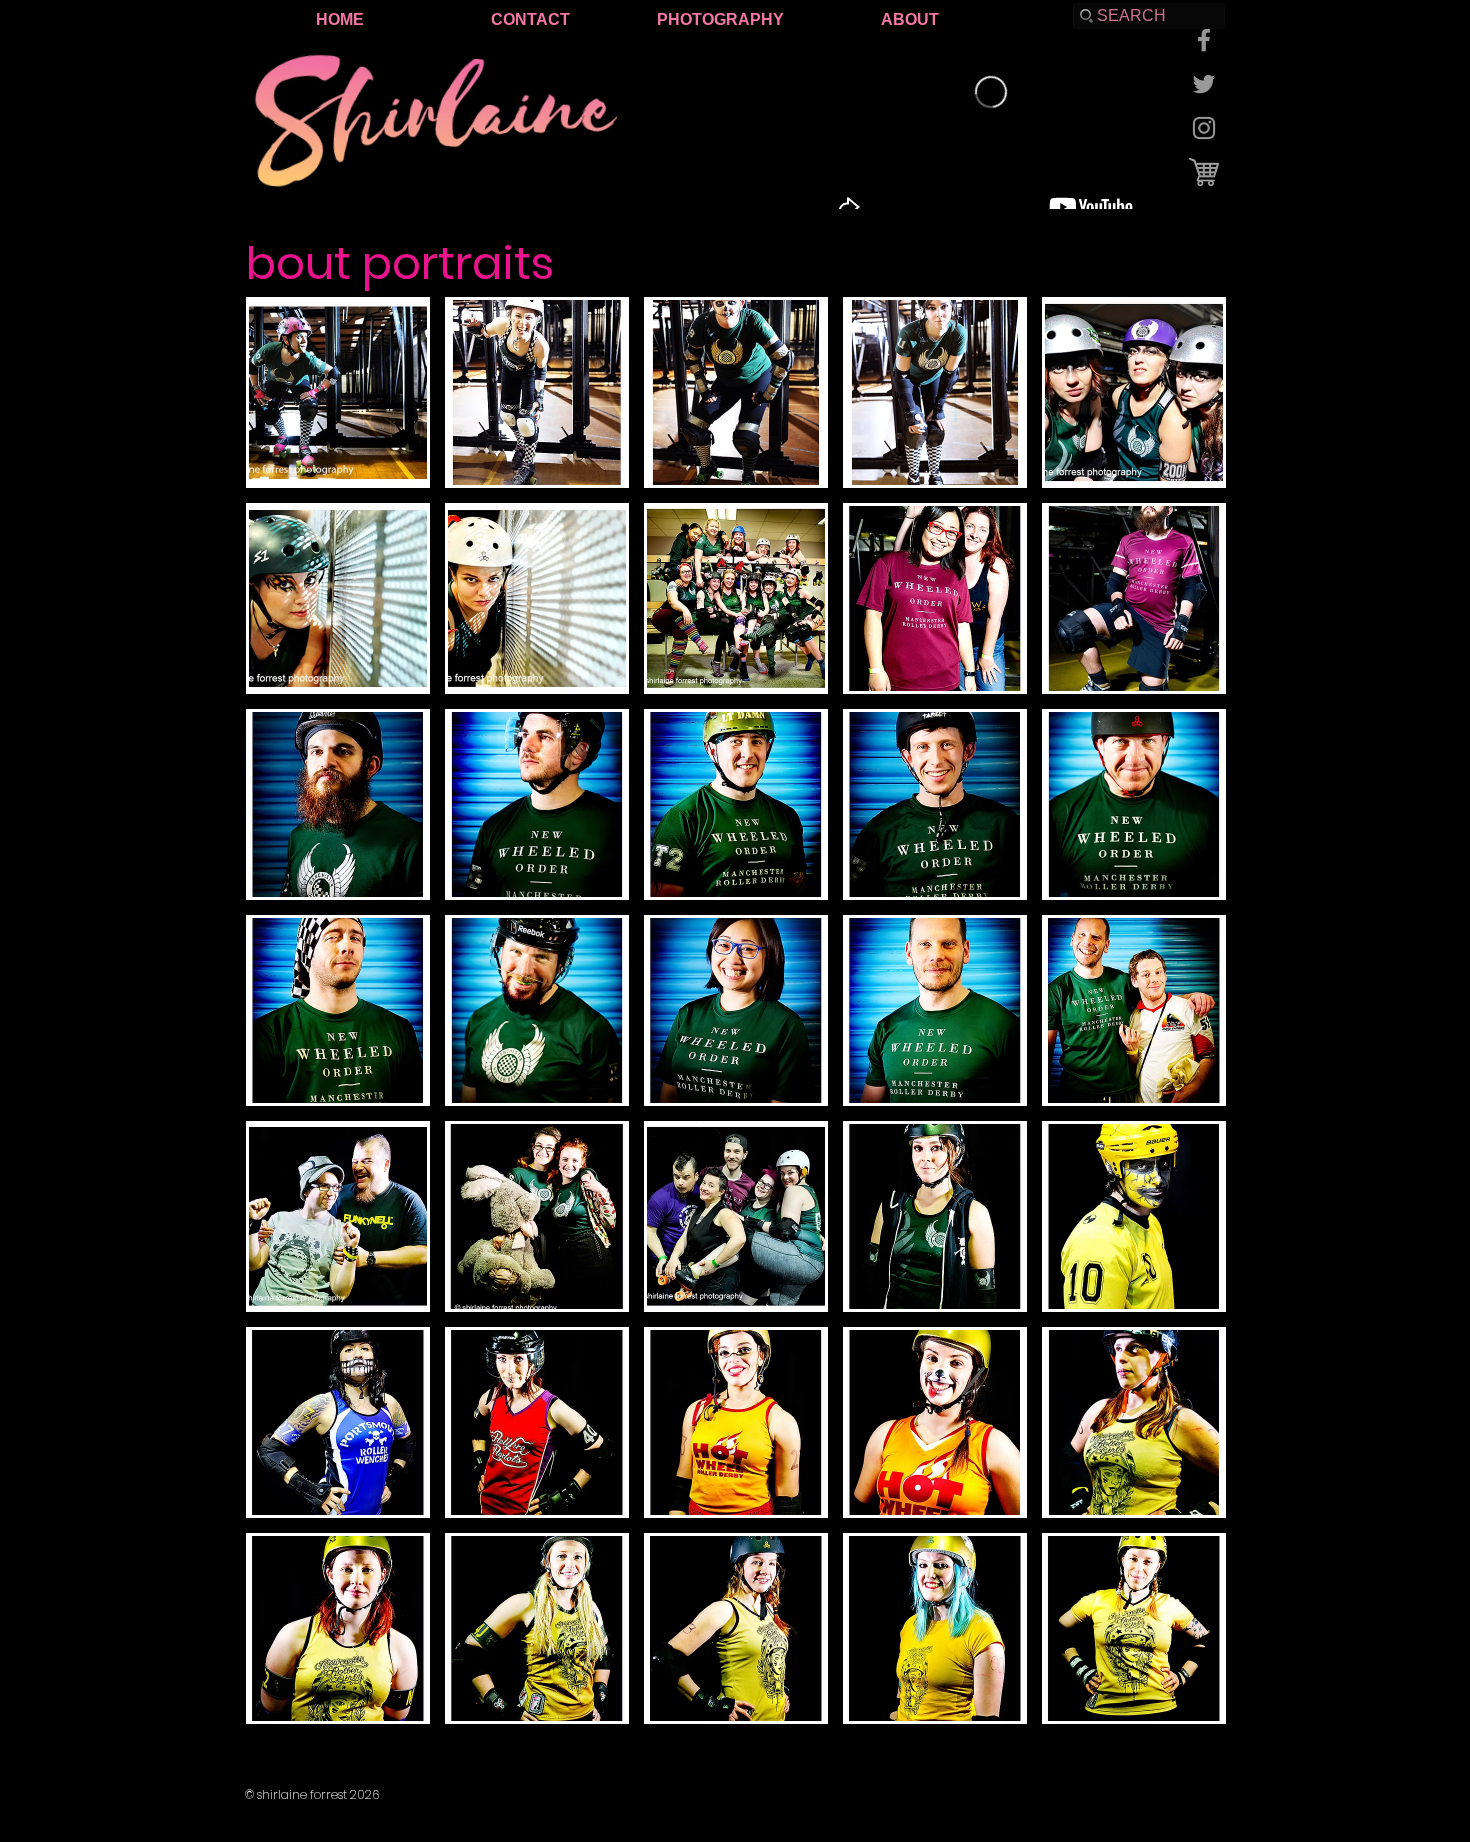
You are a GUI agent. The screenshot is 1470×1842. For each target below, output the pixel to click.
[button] (338, 392)
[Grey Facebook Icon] (1204, 40)
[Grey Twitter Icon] (1204, 84)
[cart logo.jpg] (1204, 172)
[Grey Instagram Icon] (1204, 128)
